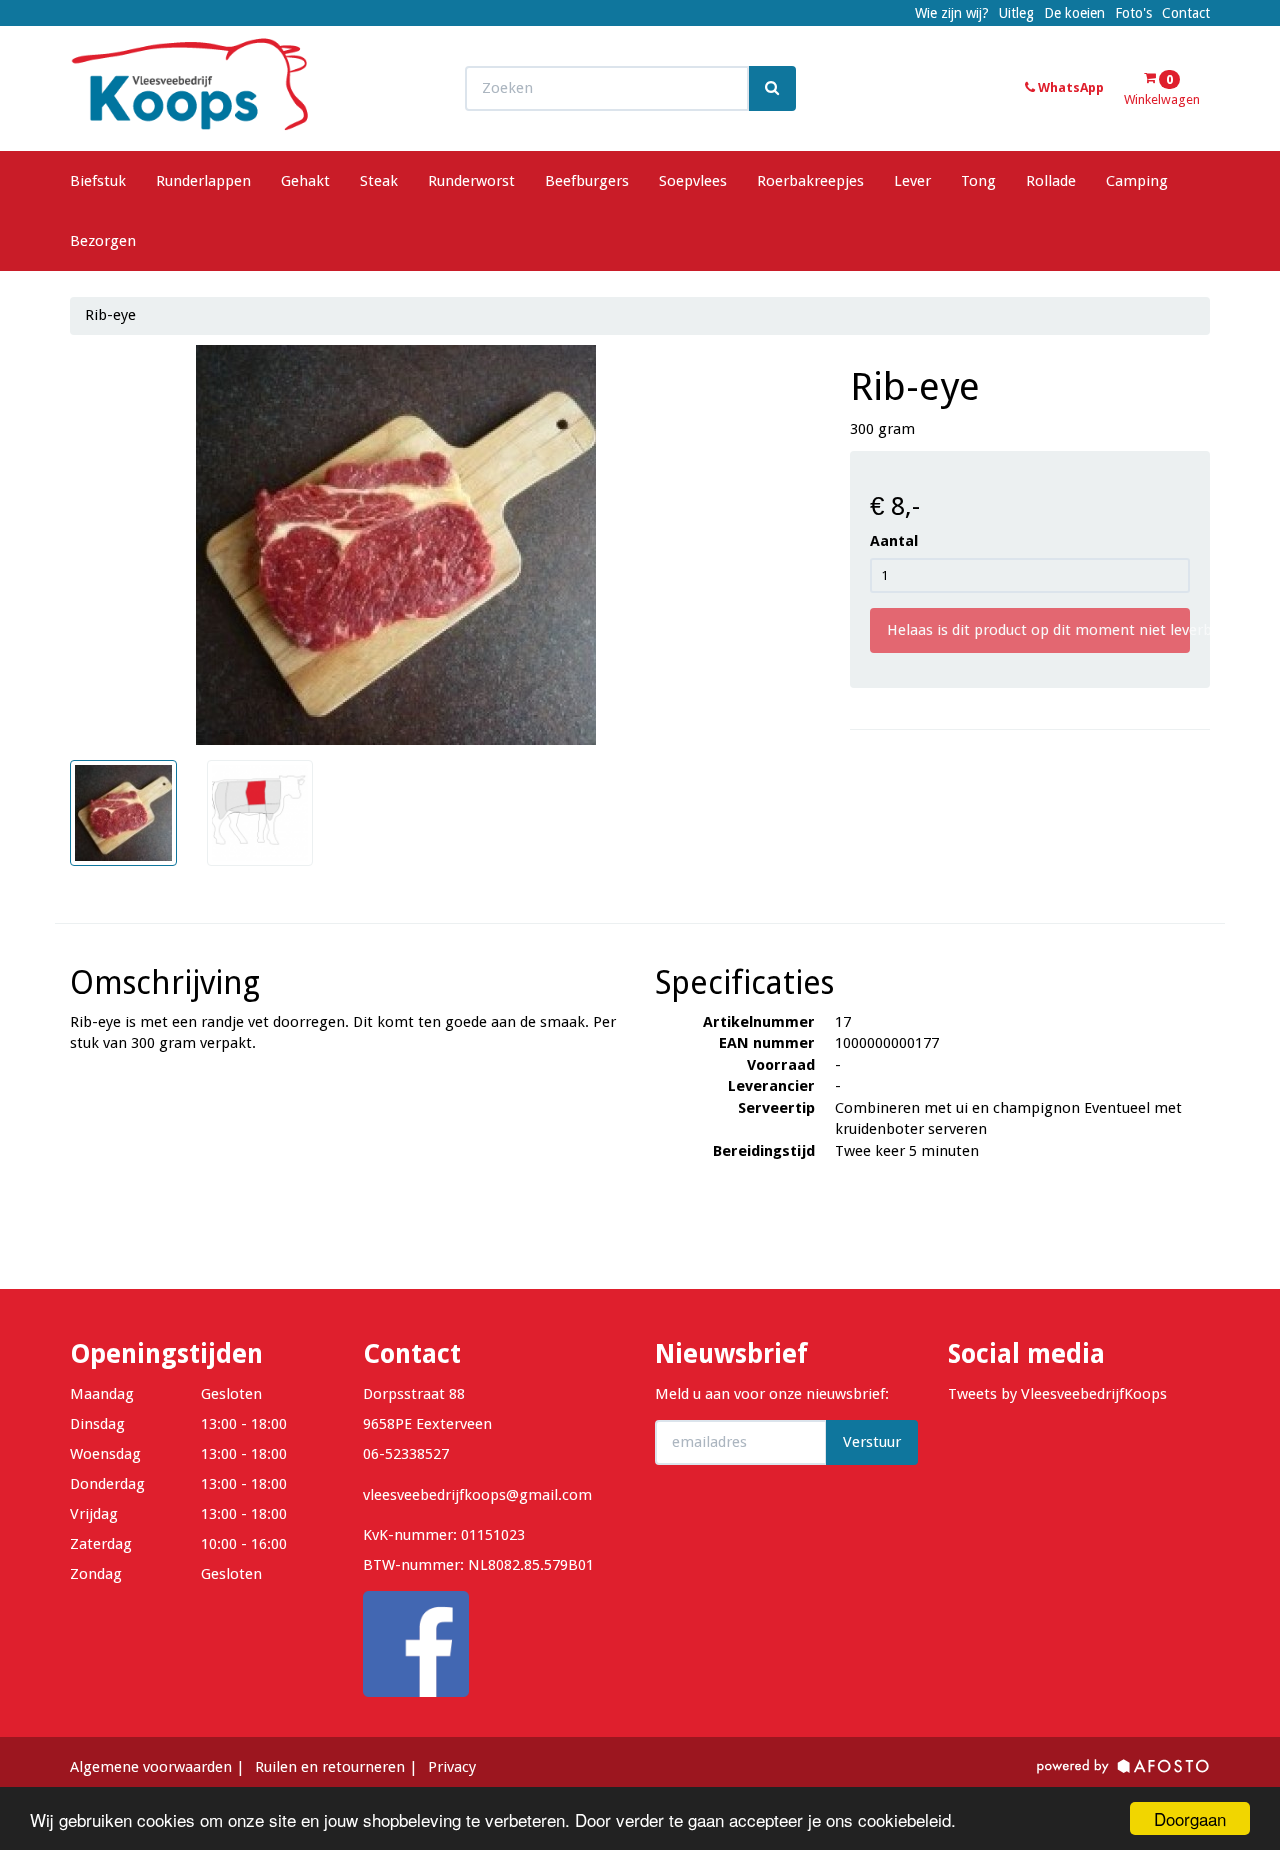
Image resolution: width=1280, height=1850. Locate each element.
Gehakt (305, 181)
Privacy (452, 1767)
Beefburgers (587, 181)
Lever (912, 181)
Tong (978, 181)
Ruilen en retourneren (330, 1767)
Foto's (1133, 13)
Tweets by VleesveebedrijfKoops (1057, 1394)
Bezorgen (103, 241)
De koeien (1074, 13)
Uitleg (1016, 13)
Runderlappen (203, 181)
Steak (379, 181)
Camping (1137, 181)
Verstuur (872, 1442)
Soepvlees (693, 181)
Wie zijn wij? (952, 13)
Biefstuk (98, 181)
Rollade (1051, 181)
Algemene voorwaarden (151, 1767)
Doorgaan (1190, 1818)
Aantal (894, 541)
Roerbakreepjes (810, 181)
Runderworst (471, 181)
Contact (1186, 13)
